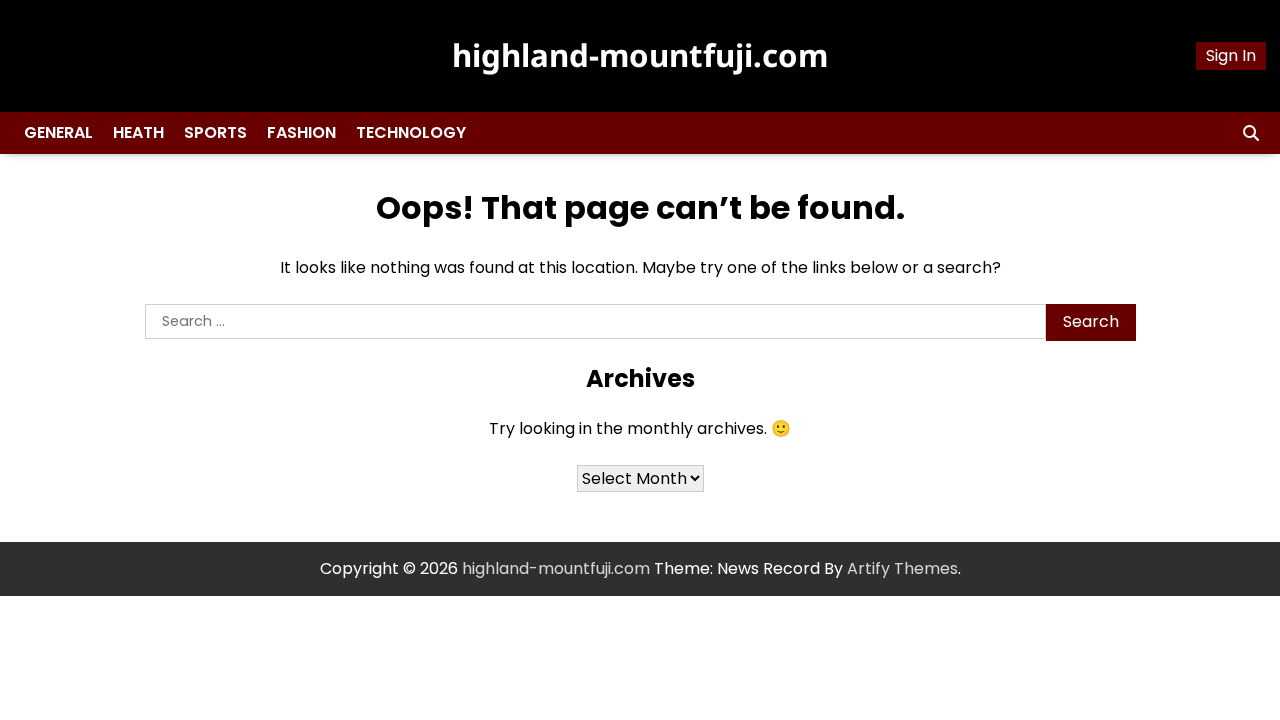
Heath (138, 132)
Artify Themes (902, 568)
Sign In (1231, 55)
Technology (411, 132)
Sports (215, 132)
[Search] (1251, 133)
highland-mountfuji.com (640, 55)
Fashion (301, 132)
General (58, 132)
